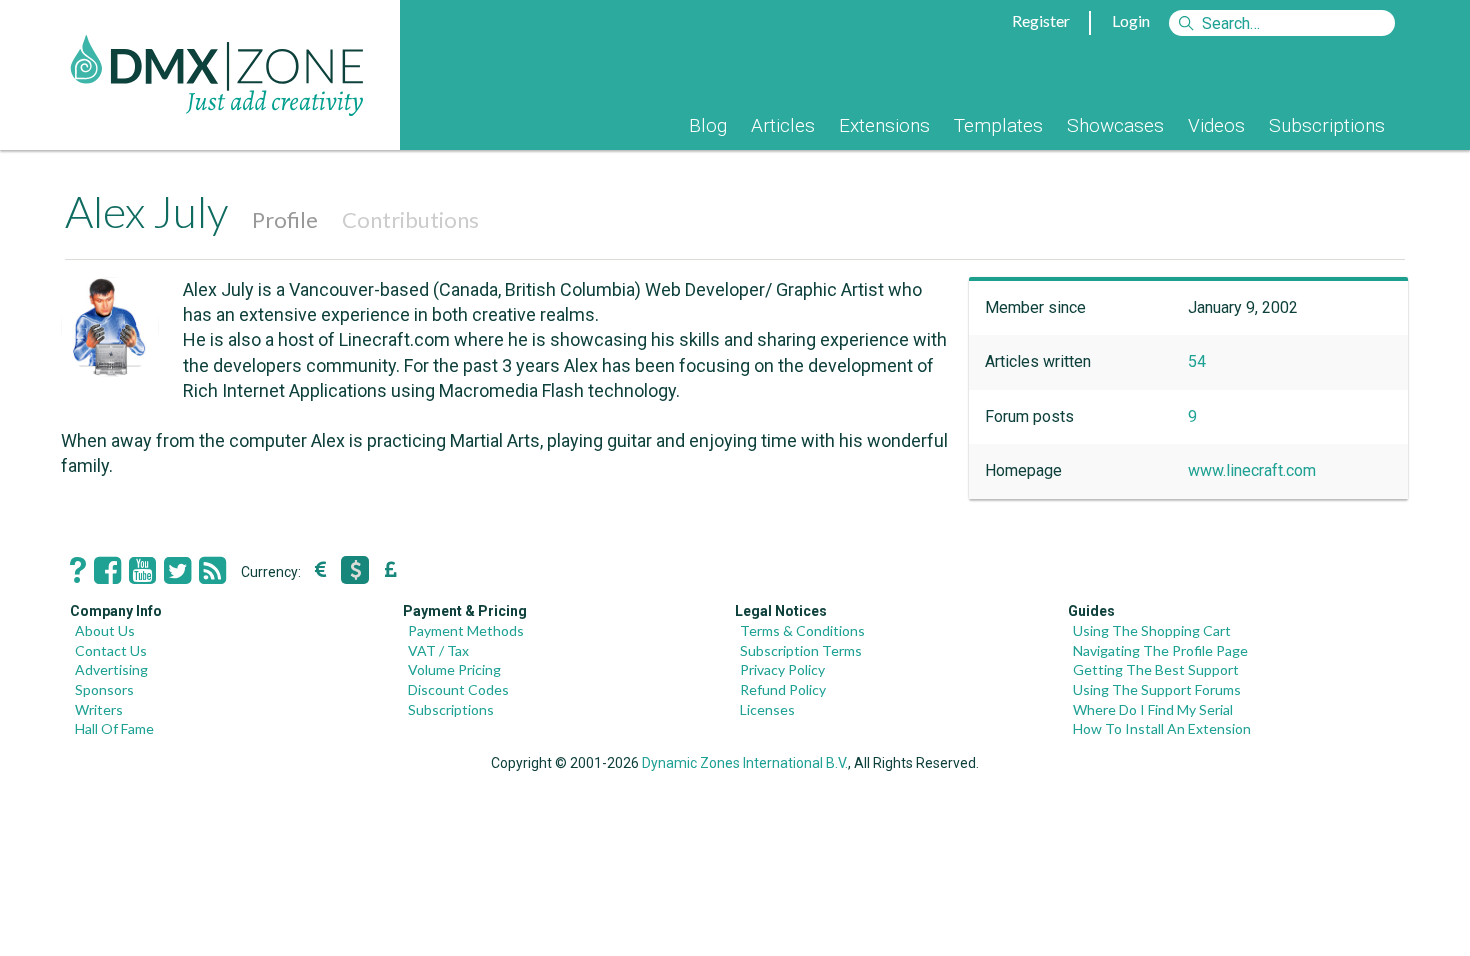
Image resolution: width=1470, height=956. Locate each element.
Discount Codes (458, 689)
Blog (708, 125)
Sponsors (104, 689)
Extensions (884, 125)
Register (1041, 20)
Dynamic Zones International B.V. (745, 763)
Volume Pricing (454, 669)
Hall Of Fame (114, 728)
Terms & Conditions (802, 630)
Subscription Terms (801, 650)
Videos (1216, 125)
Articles (783, 125)
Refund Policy (783, 689)
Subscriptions (1327, 125)
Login (1131, 20)
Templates (998, 125)
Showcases (1115, 125)
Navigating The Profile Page (1160, 650)
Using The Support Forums (1157, 689)
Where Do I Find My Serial (1153, 709)
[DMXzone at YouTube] (142, 571)
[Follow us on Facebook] (107, 571)
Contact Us (111, 650)
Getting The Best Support (1156, 669)
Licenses (767, 709)
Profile (285, 219)
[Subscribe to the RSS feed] (212, 571)
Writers (99, 709)
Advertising (111, 669)
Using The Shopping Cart (1152, 630)
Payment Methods (466, 630)
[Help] (78, 571)
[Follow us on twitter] (177, 571)
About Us (105, 630)
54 (1197, 361)
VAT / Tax (438, 650)
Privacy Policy (782, 669)
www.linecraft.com (1252, 470)
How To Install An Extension (1162, 728)
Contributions (410, 219)
